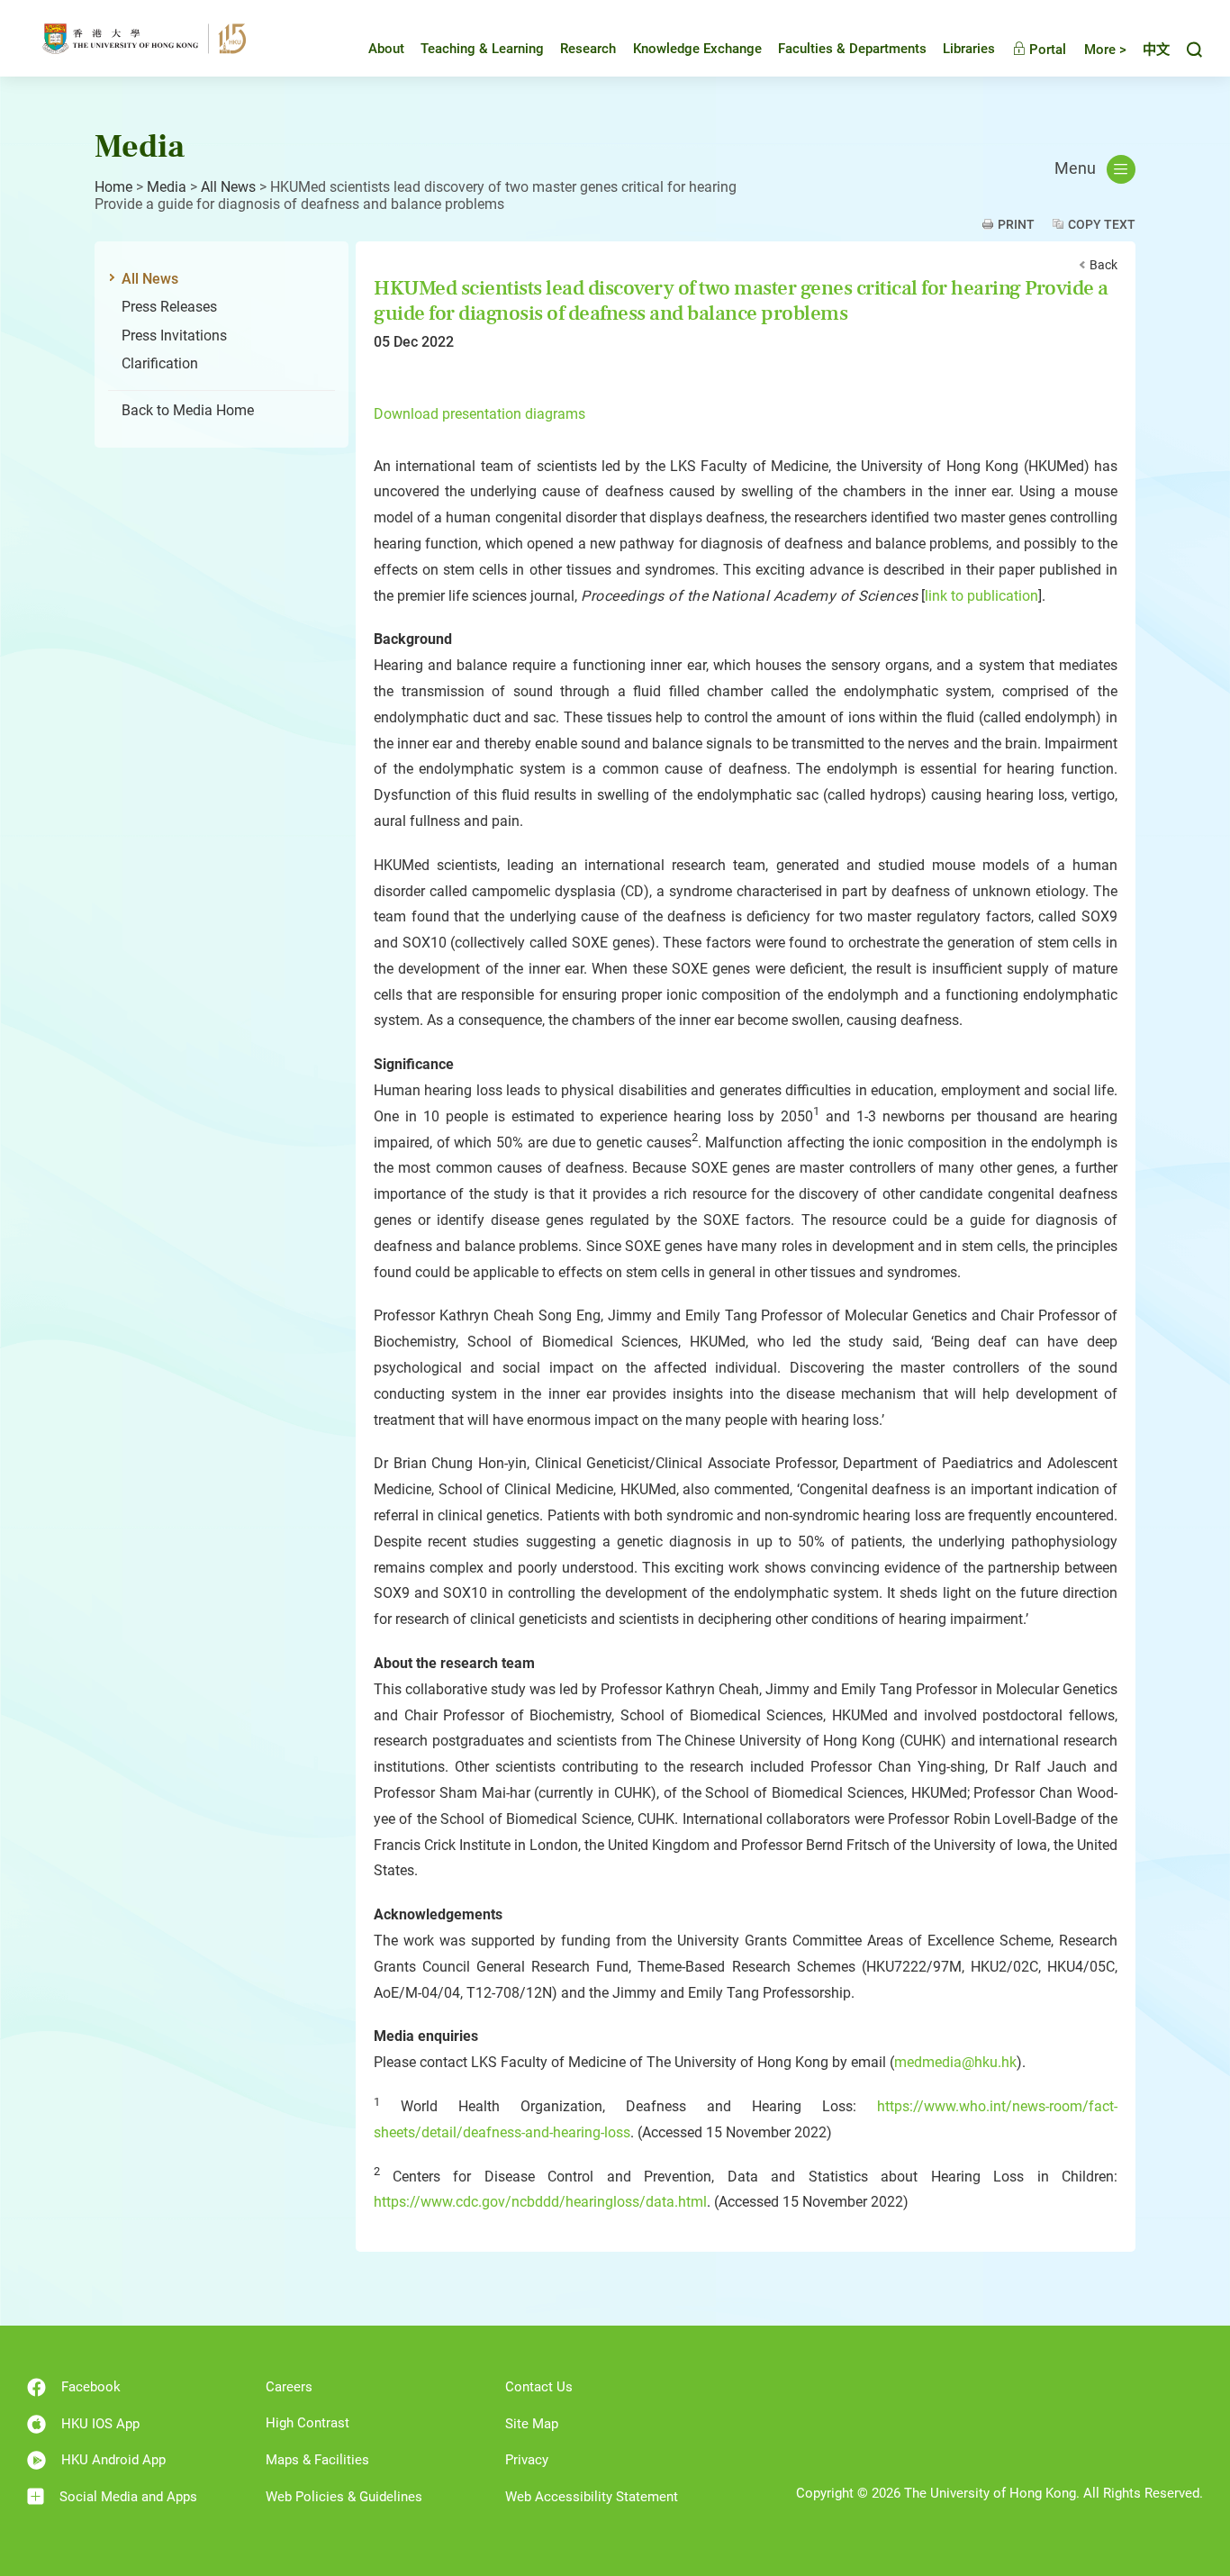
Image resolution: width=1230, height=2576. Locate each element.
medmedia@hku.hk (955, 2062)
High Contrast (307, 2423)
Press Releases (169, 307)
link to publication (981, 596)
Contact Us (539, 2387)
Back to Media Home (188, 410)
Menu (1075, 168)
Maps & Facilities (317, 2460)
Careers (289, 2387)
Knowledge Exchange (697, 49)
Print (1016, 224)
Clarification (160, 363)
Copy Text (1102, 224)
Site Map (532, 2424)
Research (588, 49)
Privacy (527, 2460)
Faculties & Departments (852, 49)
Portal (1046, 50)
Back (1103, 265)
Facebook (91, 2387)
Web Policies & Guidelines (344, 2497)
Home (113, 187)
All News (228, 187)
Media (167, 187)
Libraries (969, 49)
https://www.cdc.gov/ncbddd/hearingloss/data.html (540, 2202)
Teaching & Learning (482, 49)
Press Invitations (174, 336)
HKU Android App (113, 2460)
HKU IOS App (100, 2424)
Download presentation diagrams (479, 414)
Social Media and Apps (128, 2497)
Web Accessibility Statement (592, 2497)
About (386, 49)
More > (1105, 50)
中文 (1156, 50)
